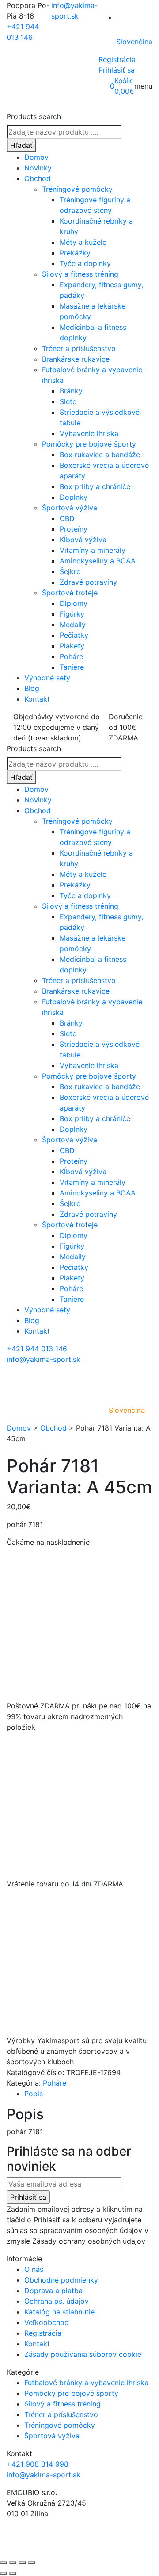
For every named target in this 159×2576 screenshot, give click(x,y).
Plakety (72, 646)
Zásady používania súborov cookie (83, 2354)
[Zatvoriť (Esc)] (31, 2563)
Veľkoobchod (47, 2322)
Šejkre (70, 571)
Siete (68, 401)
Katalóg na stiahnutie (59, 2312)
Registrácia (117, 59)
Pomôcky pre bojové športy (89, 444)
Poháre (71, 656)
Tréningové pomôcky (77, 189)
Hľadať (21, 145)
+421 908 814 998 (38, 2464)
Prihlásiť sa (117, 70)
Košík (123, 81)
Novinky (38, 168)
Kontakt (37, 699)
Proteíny (74, 529)
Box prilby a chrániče (95, 486)
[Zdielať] (22, 2563)
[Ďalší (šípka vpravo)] (13, 2573)
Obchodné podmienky (61, 2280)
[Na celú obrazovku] (13, 2563)
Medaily (73, 625)
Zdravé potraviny (88, 582)
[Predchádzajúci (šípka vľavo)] (4, 2573)
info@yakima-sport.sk (44, 1359)
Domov (36, 157)
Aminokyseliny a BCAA (98, 561)
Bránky (71, 391)
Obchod (38, 178)
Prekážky (75, 253)
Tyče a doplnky (85, 263)
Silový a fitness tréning (80, 274)
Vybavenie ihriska (89, 433)
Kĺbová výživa (83, 540)
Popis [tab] (34, 2094)
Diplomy (74, 603)
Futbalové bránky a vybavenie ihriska (86, 2383)
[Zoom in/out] (4, 2563)
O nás (34, 2269)
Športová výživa (70, 508)
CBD (67, 518)
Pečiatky (74, 635)
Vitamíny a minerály (93, 550)
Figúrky (72, 614)
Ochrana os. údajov (57, 2301)
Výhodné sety (47, 678)
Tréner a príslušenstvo (79, 348)
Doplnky (74, 497)
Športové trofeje (70, 593)
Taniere (72, 667)
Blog (32, 688)
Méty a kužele (83, 242)
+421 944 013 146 (37, 1349)
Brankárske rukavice (76, 359)
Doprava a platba (53, 2291)
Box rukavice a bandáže (100, 455)
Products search (34, 116)
